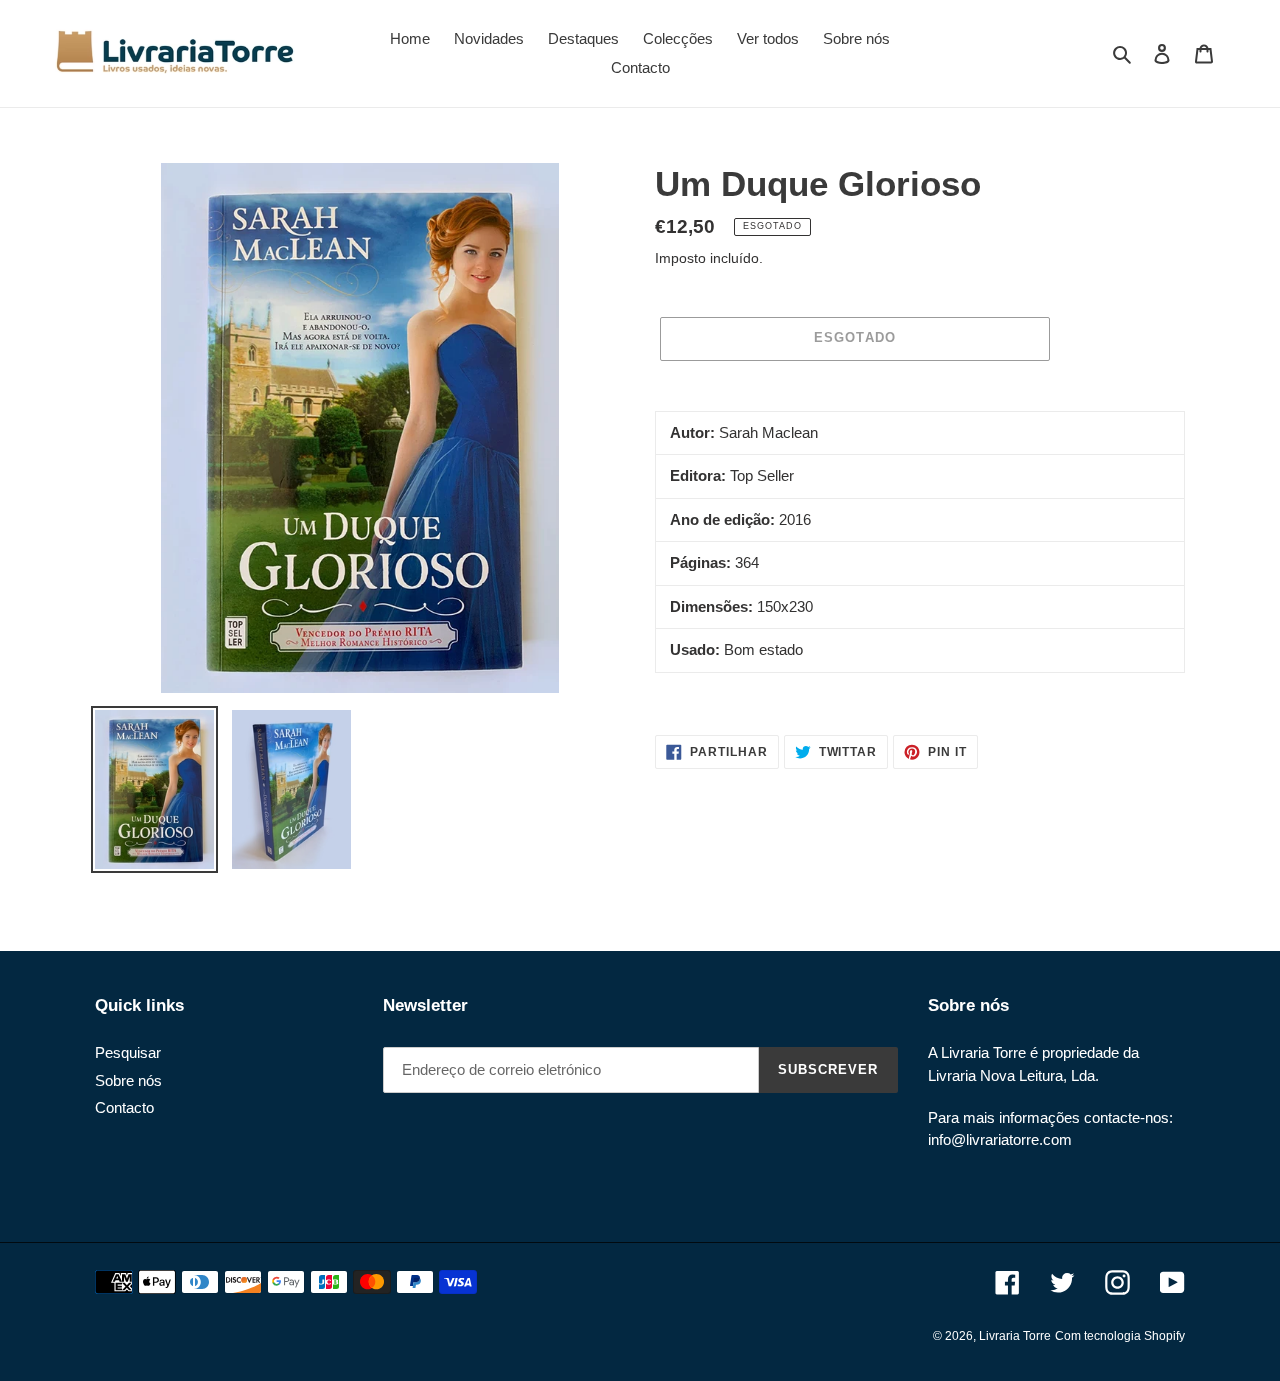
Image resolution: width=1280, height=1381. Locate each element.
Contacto (124, 1107)
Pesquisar (128, 1052)
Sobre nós (128, 1080)
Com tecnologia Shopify (1120, 1336)
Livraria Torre (1015, 1336)
